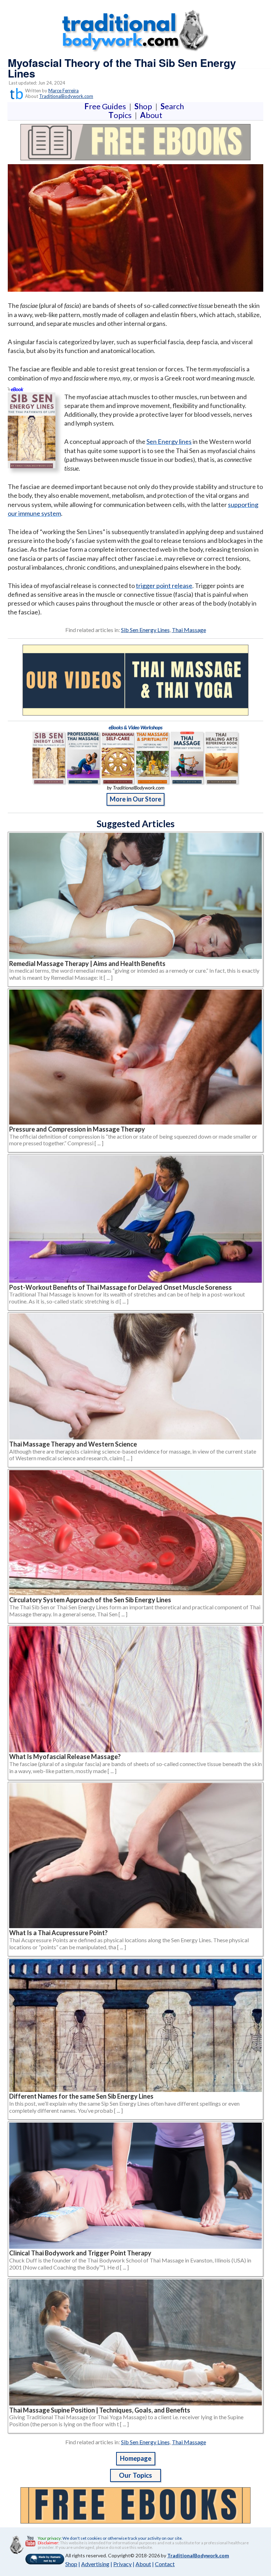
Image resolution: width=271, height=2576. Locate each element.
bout (151, 115)
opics (121, 115)
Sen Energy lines (169, 441)
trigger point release (164, 586)
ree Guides (107, 106)
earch (174, 106)
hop (145, 106)
